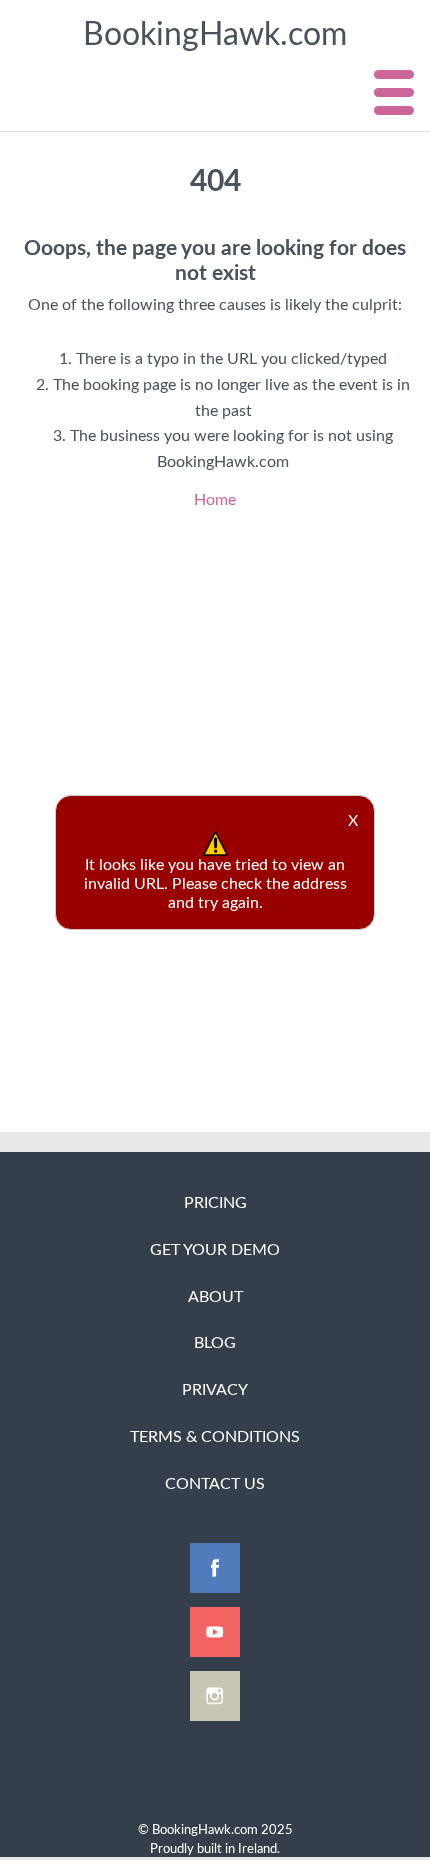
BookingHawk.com (215, 35)
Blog (215, 1343)
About (215, 1297)
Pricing (215, 1203)
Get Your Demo (215, 1250)
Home (215, 500)
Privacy (215, 1390)
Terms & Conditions (215, 1437)
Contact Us (215, 1484)
